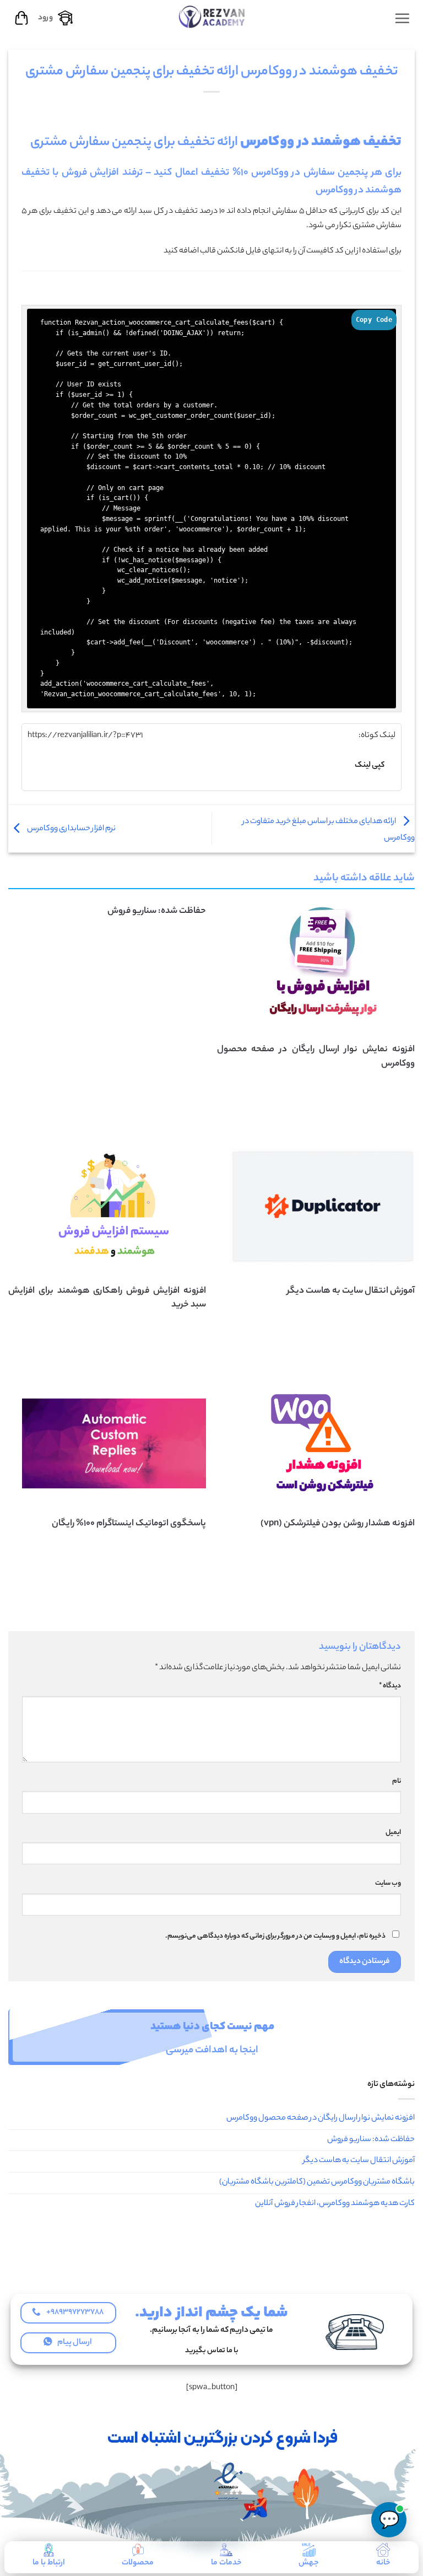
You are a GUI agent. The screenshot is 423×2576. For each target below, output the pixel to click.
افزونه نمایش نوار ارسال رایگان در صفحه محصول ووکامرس (321, 2118)
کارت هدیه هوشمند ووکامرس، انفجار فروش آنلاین (335, 2204)
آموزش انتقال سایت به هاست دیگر (359, 2161)
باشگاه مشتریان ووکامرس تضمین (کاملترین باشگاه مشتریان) (317, 2182)
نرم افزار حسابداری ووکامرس (71, 829)
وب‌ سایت (388, 1884)
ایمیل (393, 1833)
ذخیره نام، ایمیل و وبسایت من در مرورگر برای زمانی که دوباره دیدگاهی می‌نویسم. (275, 1937)
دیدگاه (390, 1686)
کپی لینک (370, 765)
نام (397, 1782)
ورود (45, 18)
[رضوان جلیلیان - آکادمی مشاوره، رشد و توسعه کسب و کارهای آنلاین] (211, 16)
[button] (402, 18)
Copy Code (374, 320)
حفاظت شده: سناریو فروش (157, 911)
